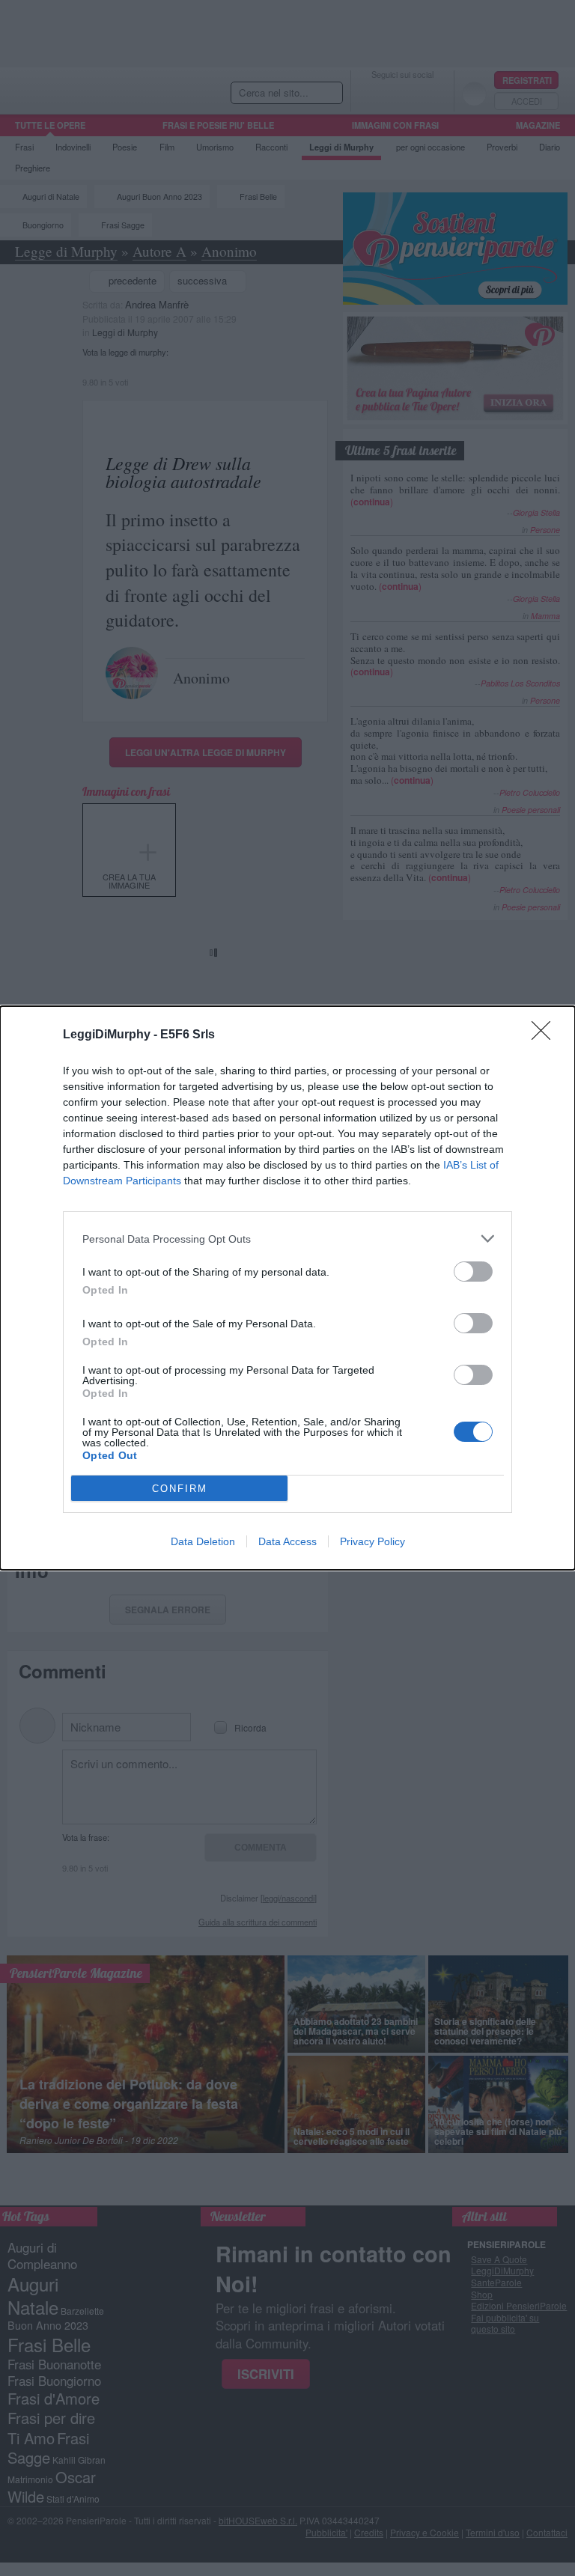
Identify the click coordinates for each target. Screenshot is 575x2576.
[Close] (546, 1035)
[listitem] (287, 1239)
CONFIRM (180, 1489)
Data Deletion (203, 1541)
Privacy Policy (372, 1541)
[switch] (473, 1272)
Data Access (287, 1541)
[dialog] (287, 1288)
